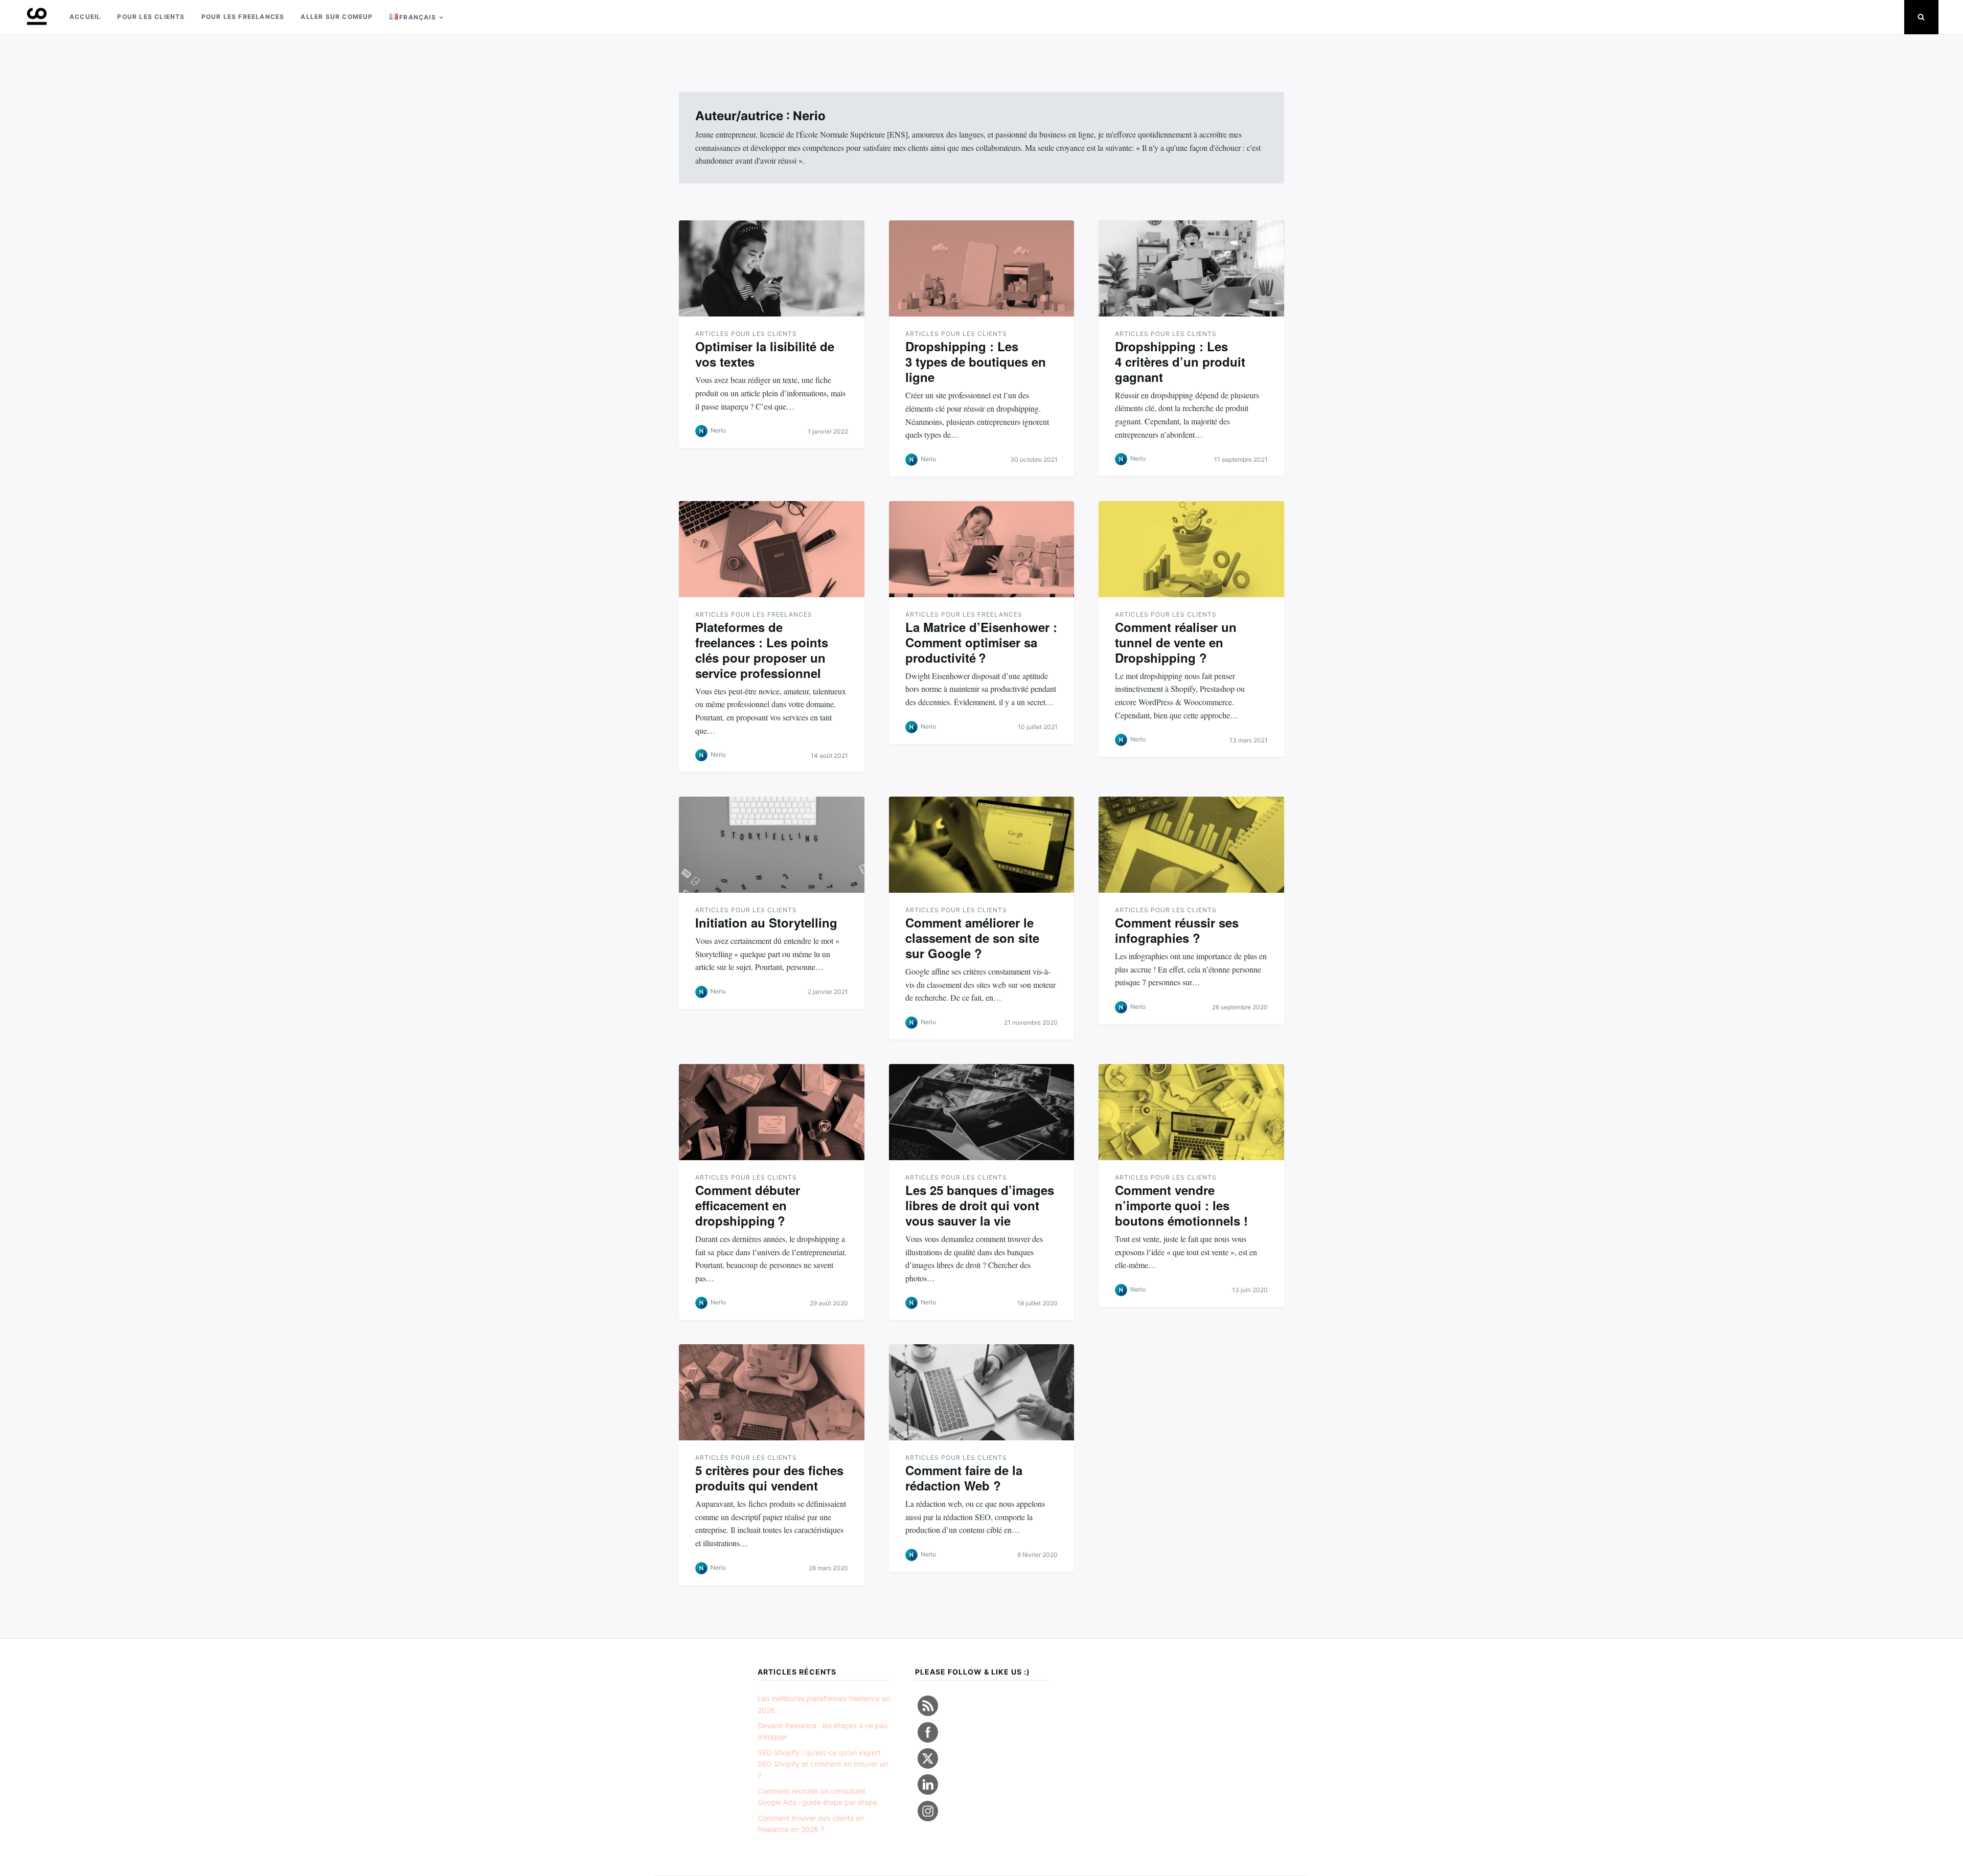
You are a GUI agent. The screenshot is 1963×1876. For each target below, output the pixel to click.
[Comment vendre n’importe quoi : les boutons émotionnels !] (1191, 1112)
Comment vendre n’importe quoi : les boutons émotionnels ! (1181, 1205)
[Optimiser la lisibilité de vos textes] (772, 268)
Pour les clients (151, 17)
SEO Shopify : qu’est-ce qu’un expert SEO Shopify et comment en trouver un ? (823, 1764)
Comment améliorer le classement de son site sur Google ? (972, 938)
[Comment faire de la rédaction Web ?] (982, 1392)
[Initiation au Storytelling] (772, 845)
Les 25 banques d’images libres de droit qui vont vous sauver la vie (980, 1205)
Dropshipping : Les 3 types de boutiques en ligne (976, 361)
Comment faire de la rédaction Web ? (964, 1478)
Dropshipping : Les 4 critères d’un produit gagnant (1180, 361)
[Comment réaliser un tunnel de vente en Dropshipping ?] (1191, 549)
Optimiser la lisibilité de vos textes (765, 354)
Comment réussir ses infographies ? (1177, 930)
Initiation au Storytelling (766, 922)
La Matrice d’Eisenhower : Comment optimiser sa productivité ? (981, 642)
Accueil (85, 17)
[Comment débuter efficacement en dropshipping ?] (772, 1112)
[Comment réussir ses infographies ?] (1191, 845)
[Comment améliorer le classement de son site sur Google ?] (982, 845)
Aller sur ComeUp (337, 17)
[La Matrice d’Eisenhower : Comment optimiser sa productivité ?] (982, 549)
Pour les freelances (243, 17)
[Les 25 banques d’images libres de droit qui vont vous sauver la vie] (982, 1112)
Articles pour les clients (746, 334)
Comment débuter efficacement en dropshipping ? (748, 1205)
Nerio (718, 430)
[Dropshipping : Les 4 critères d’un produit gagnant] (1191, 268)
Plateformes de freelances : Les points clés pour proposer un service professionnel (762, 650)
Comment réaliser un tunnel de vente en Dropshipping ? (1176, 642)
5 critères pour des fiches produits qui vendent (769, 1478)
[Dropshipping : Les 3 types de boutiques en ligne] (982, 268)
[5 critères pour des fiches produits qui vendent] (772, 1392)
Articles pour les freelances (754, 614)
